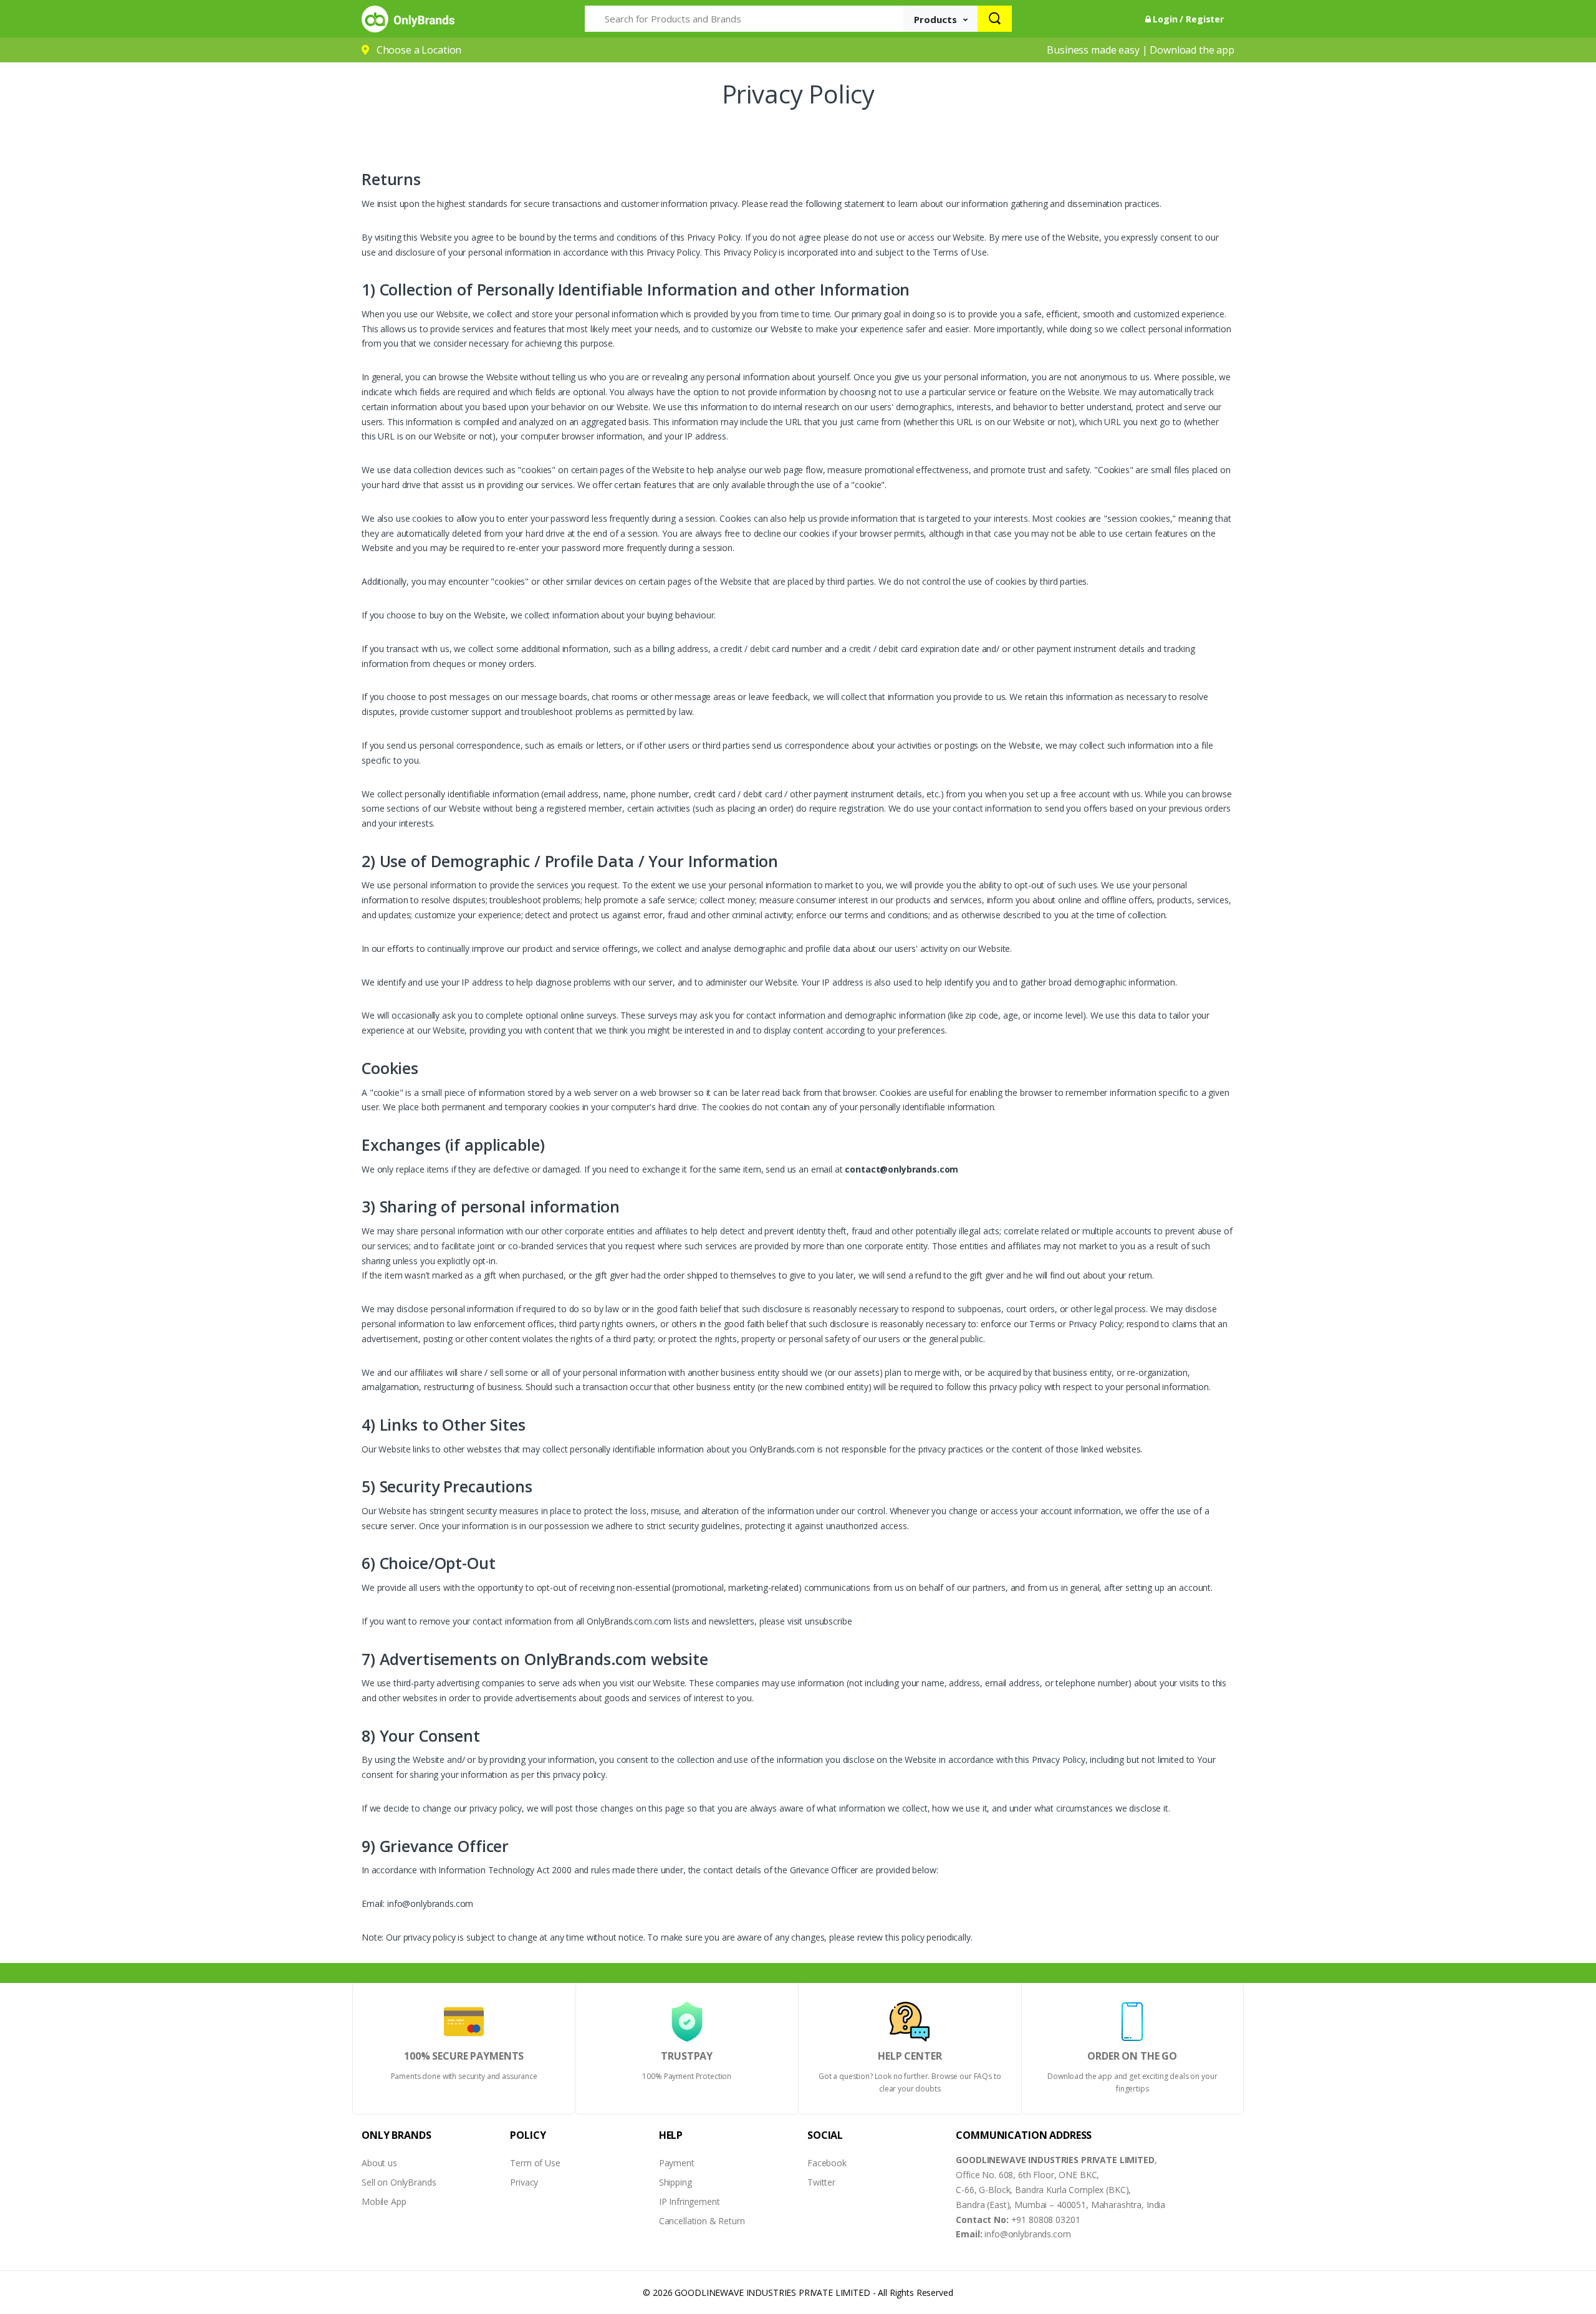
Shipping (675, 2182)
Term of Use (535, 2163)
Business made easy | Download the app (1141, 50)
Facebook (827, 2163)
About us (379, 2163)
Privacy (524, 2182)
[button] (941, 19)
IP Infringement (690, 2201)
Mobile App (384, 2201)
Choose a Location (419, 50)
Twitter (821, 2182)
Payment (677, 2163)
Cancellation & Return (702, 2221)
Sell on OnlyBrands (399, 2182)
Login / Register (1187, 19)
